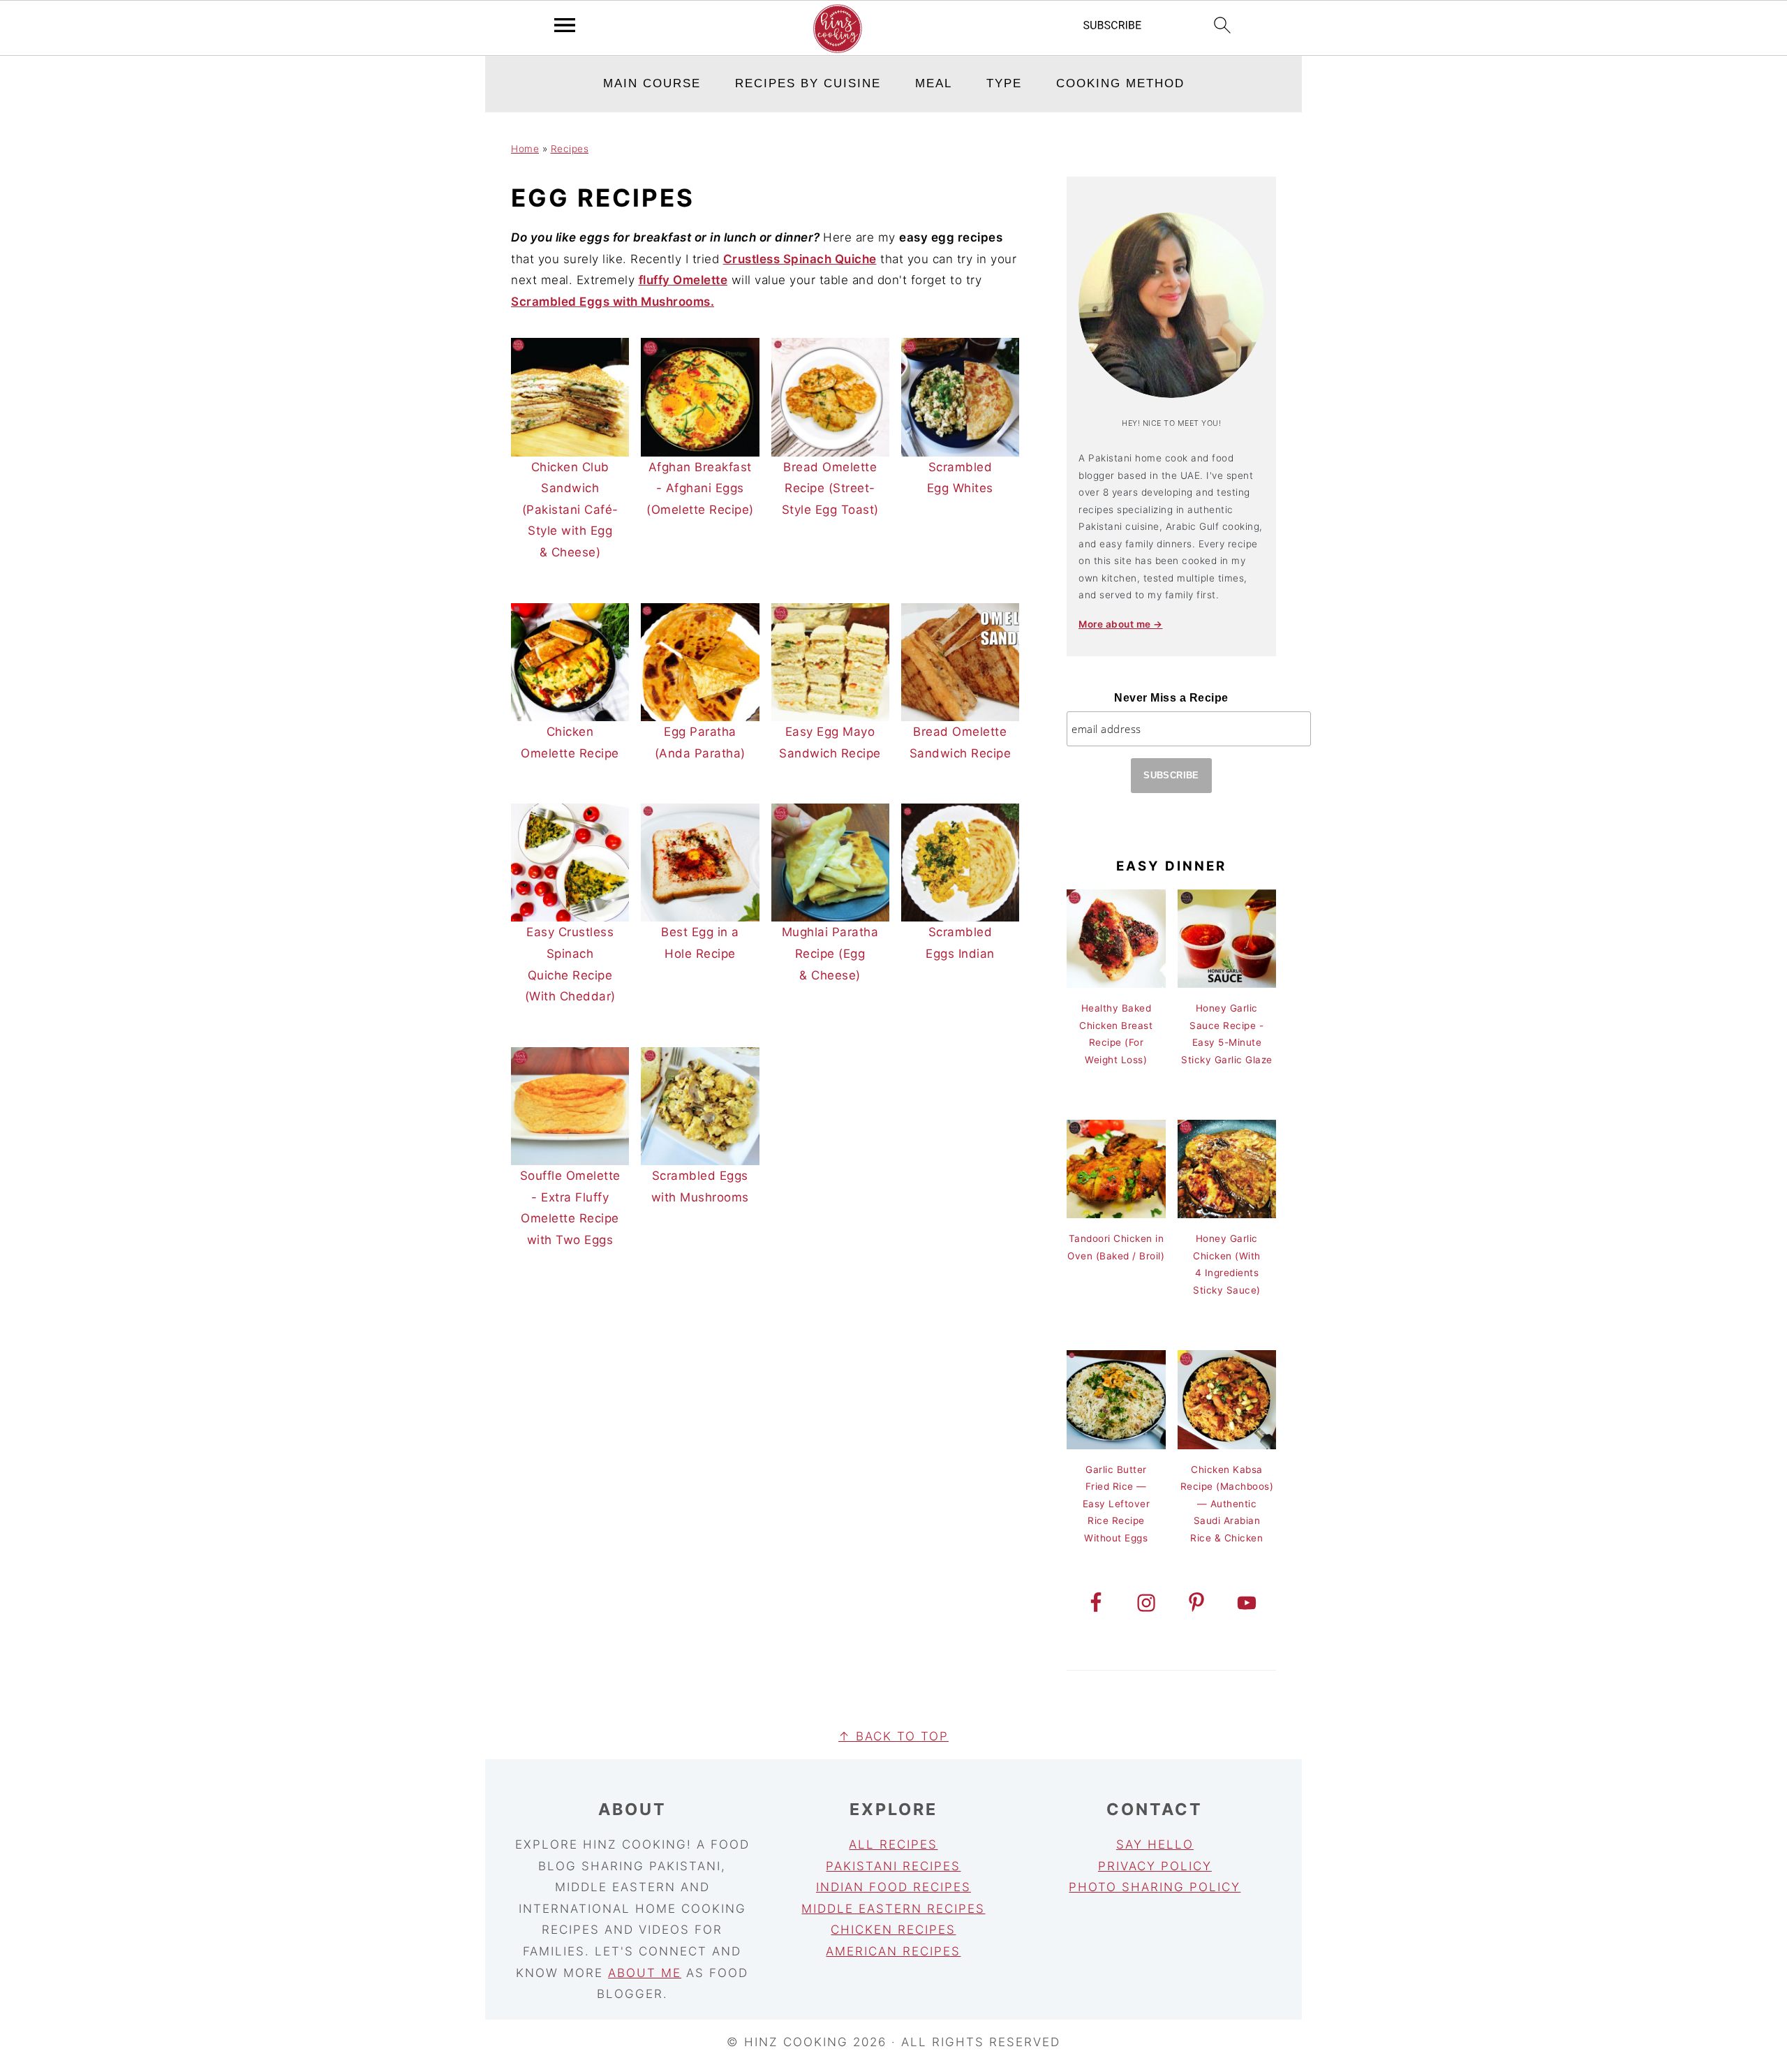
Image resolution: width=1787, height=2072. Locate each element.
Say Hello (1155, 1844)
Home (525, 149)
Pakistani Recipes (893, 1866)
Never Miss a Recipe (1171, 698)
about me (645, 1973)
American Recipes (893, 1951)
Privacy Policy (1155, 1866)
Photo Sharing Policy (1155, 1887)
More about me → (1121, 624)
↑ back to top (893, 1736)
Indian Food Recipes (893, 1887)
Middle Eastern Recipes (893, 1909)
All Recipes (893, 1844)
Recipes (570, 149)
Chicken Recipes (893, 1930)
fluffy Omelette (683, 280)
